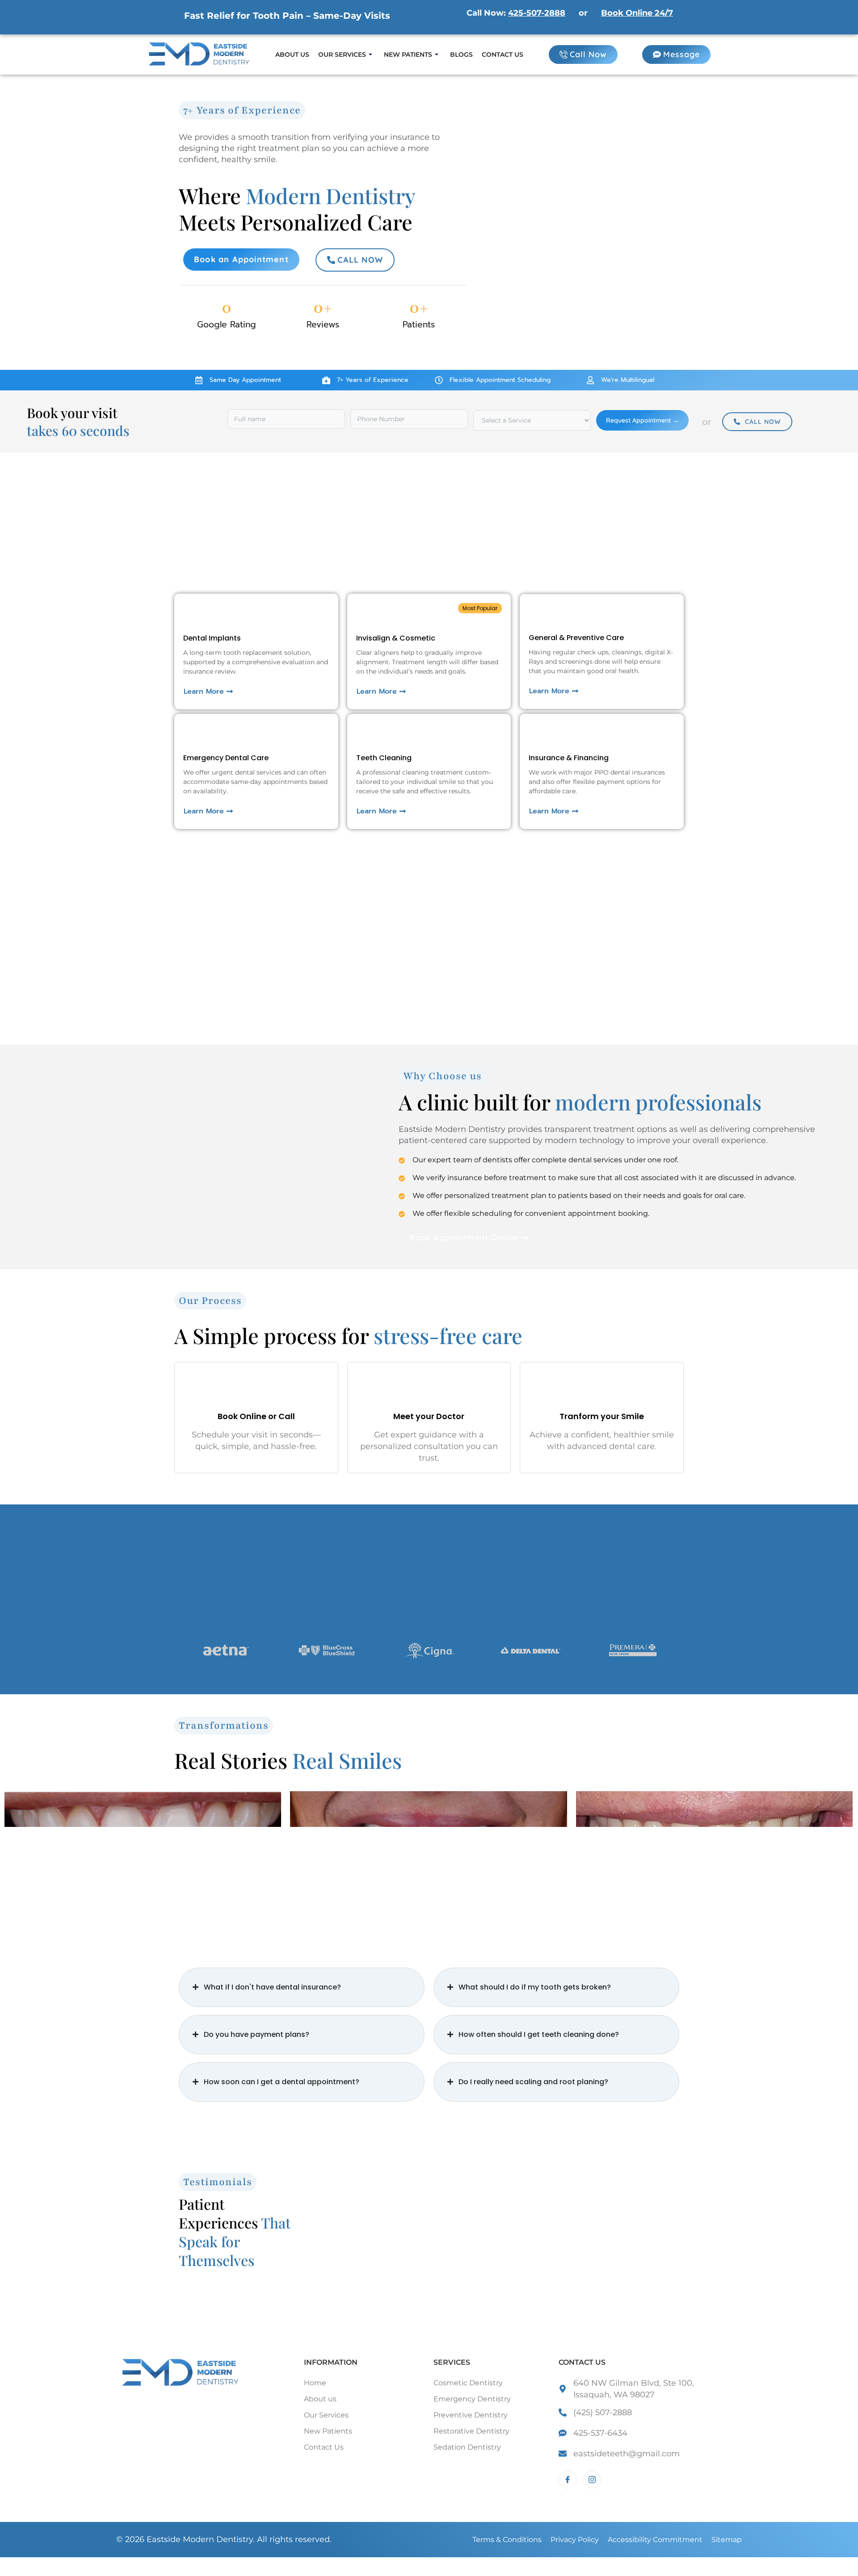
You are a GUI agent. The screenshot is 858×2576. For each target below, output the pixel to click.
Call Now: (516, 13)
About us (292, 54)
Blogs (461, 54)
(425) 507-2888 (603, 2413)
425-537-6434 (600, 2433)
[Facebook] (568, 2480)
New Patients (408, 54)
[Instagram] (592, 2480)
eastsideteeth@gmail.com (627, 2454)
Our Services (342, 54)
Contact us (503, 54)
